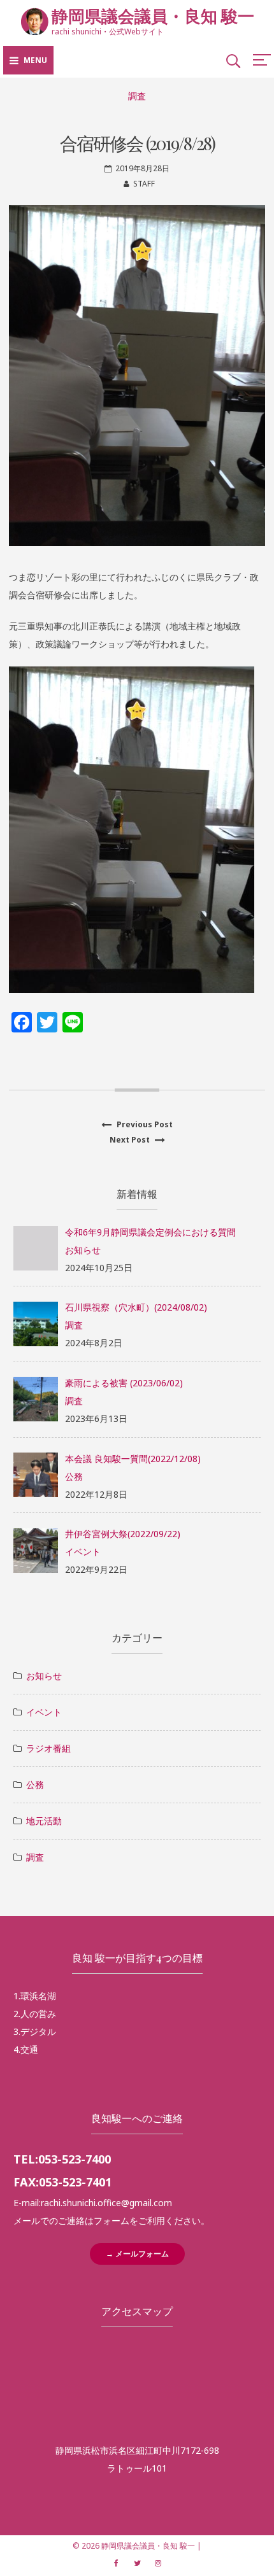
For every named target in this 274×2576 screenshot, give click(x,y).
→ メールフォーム (137, 2254)
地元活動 (44, 1821)
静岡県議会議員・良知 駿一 (153, 16)
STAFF (144, 184)
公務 (74, 1476)
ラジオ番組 (48, 1748)
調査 (137, 96)
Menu (35, 60)
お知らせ (83, 1250)
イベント (83, 1552)
